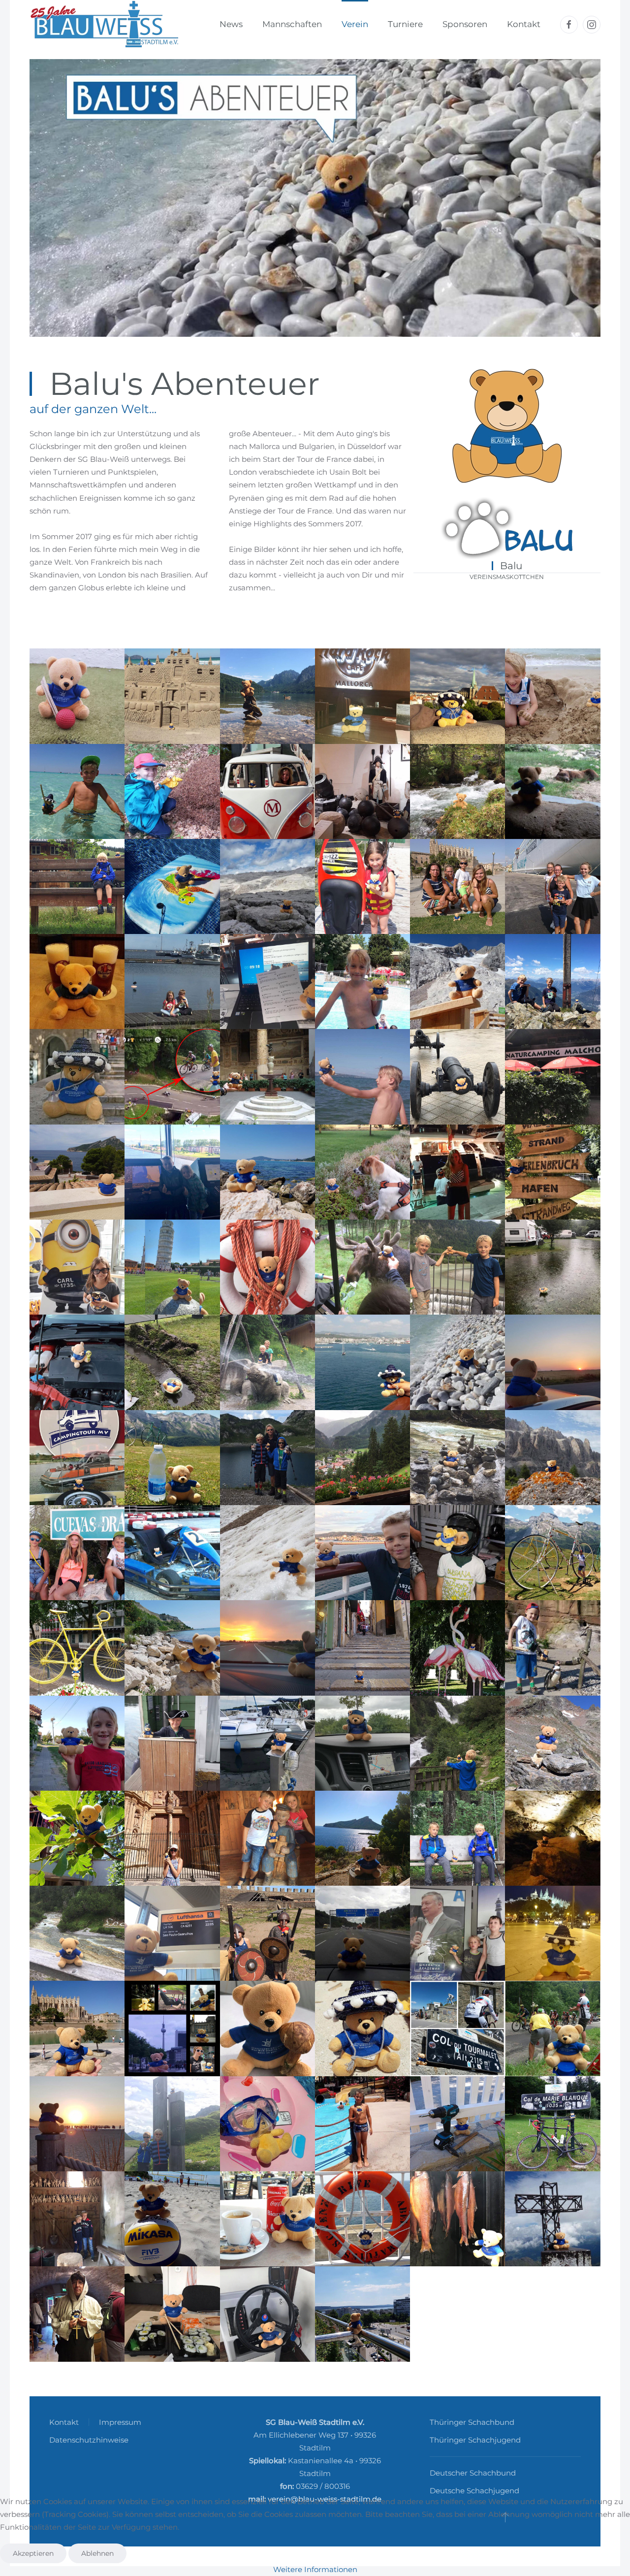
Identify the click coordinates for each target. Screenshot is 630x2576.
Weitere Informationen (315, 2569)
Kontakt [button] (524, 24)
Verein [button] (355, 24)
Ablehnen (97, 2553)
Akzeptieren (33, 2553)
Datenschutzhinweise (89, 2440)
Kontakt (64, 2422)
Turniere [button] (405, 24)
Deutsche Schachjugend (474, 2491)
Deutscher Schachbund (473, 2473)
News (231, 24)
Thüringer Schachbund (472, 2422)
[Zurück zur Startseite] (104, 25)
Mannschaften (292, 24)
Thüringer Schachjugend (475, 2440)
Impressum (120, 2422)
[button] (77, 696)
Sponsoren (465, 24)
